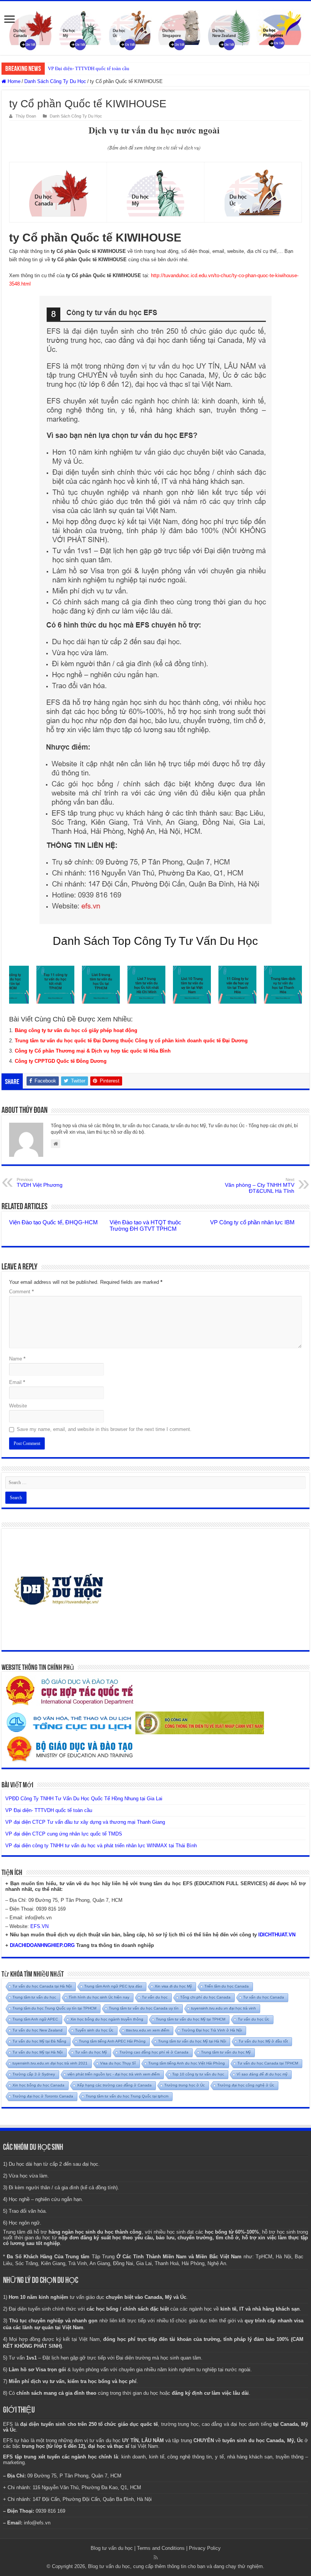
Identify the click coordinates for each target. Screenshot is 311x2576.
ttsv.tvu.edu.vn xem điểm (148, 2030)
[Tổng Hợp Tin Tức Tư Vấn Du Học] (155, 28)
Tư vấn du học (155, 1997)
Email (17, 1382)
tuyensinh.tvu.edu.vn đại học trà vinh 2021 (50, 2063)
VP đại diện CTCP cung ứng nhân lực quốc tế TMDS (64, 1834)
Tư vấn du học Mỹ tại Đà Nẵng (39, 2041)
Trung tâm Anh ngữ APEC (35, 2019)
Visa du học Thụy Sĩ (118, 2063)
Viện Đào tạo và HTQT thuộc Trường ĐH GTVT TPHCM (145, 1225)
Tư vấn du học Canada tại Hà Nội (42, 1986)
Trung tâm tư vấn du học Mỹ (226, 2052)
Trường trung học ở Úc (185, 2085)
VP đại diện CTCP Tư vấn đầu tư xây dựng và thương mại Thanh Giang (85, 1822)
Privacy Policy (205, 2548)
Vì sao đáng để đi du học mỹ (262, 2074)
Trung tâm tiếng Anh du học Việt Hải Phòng (187, 2063)
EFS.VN (39, 1926)
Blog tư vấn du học (112, 2548)
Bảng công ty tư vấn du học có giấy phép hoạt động (76, 1030)
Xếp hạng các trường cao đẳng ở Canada (114, 2085)
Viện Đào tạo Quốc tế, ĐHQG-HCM (53, 1222)
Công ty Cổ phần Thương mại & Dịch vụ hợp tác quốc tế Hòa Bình (93, 1051)
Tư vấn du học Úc (254, 2019)
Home (13, 81)
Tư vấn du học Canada (264, 1997)
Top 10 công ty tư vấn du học (198, 2074)
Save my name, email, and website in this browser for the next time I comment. (104, 1429)
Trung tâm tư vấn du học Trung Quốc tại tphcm (127, 2096)
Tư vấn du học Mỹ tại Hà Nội (38, 2052)
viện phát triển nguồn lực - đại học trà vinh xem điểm (114, 2074)
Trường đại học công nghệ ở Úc (246, 2085)
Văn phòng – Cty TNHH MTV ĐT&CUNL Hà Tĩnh (260, 1186)
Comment (21, 1292)
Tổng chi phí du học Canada (205, 1997)
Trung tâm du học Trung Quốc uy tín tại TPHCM (54, 2008)
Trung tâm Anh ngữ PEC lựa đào (113, 1986)
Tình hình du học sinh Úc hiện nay (99, 1997)
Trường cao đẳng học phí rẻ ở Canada (154, 2052)
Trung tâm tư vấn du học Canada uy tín (144, 2008)
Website (18, 1406)
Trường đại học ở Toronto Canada (43, 2096)
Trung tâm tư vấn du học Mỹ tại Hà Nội (192, 2041)
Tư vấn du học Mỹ (91, 2052)
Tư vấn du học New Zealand (38, 2030)
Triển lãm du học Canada (227, 1986)
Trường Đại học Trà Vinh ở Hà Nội (212, 2030)
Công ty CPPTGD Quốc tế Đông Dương (61, 1061)
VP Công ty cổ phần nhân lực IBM (252, 1222)
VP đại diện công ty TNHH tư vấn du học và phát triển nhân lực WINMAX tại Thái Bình (101, 1846)
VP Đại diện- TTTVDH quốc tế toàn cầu (89, 68)
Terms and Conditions (161, 2548)
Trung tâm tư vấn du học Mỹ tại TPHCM (191, 2019)
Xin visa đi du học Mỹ (173, 1986)
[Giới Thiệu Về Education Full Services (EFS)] (155, 610)
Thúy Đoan (26, 116)
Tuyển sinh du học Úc (94, 2030)
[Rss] (156, 2557)
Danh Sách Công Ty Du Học (55, 81)
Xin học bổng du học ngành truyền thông (107, 2019)
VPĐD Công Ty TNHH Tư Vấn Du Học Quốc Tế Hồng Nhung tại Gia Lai (84, 1799)
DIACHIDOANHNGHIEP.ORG (42, 1945)
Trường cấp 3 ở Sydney (34, 2074)
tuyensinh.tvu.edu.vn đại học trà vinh (224, 2008)
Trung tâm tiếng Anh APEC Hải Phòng (112, 2041)
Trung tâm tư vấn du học (34, 1997)
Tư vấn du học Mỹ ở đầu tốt (263, 2041)
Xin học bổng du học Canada (38, 2085)
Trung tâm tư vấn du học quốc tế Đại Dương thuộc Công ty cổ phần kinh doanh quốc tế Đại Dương (131, 1041)
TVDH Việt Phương (40, 1183)
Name (17, 1359)
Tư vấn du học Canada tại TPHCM (268, 2063)
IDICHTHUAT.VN (277, 1935)
